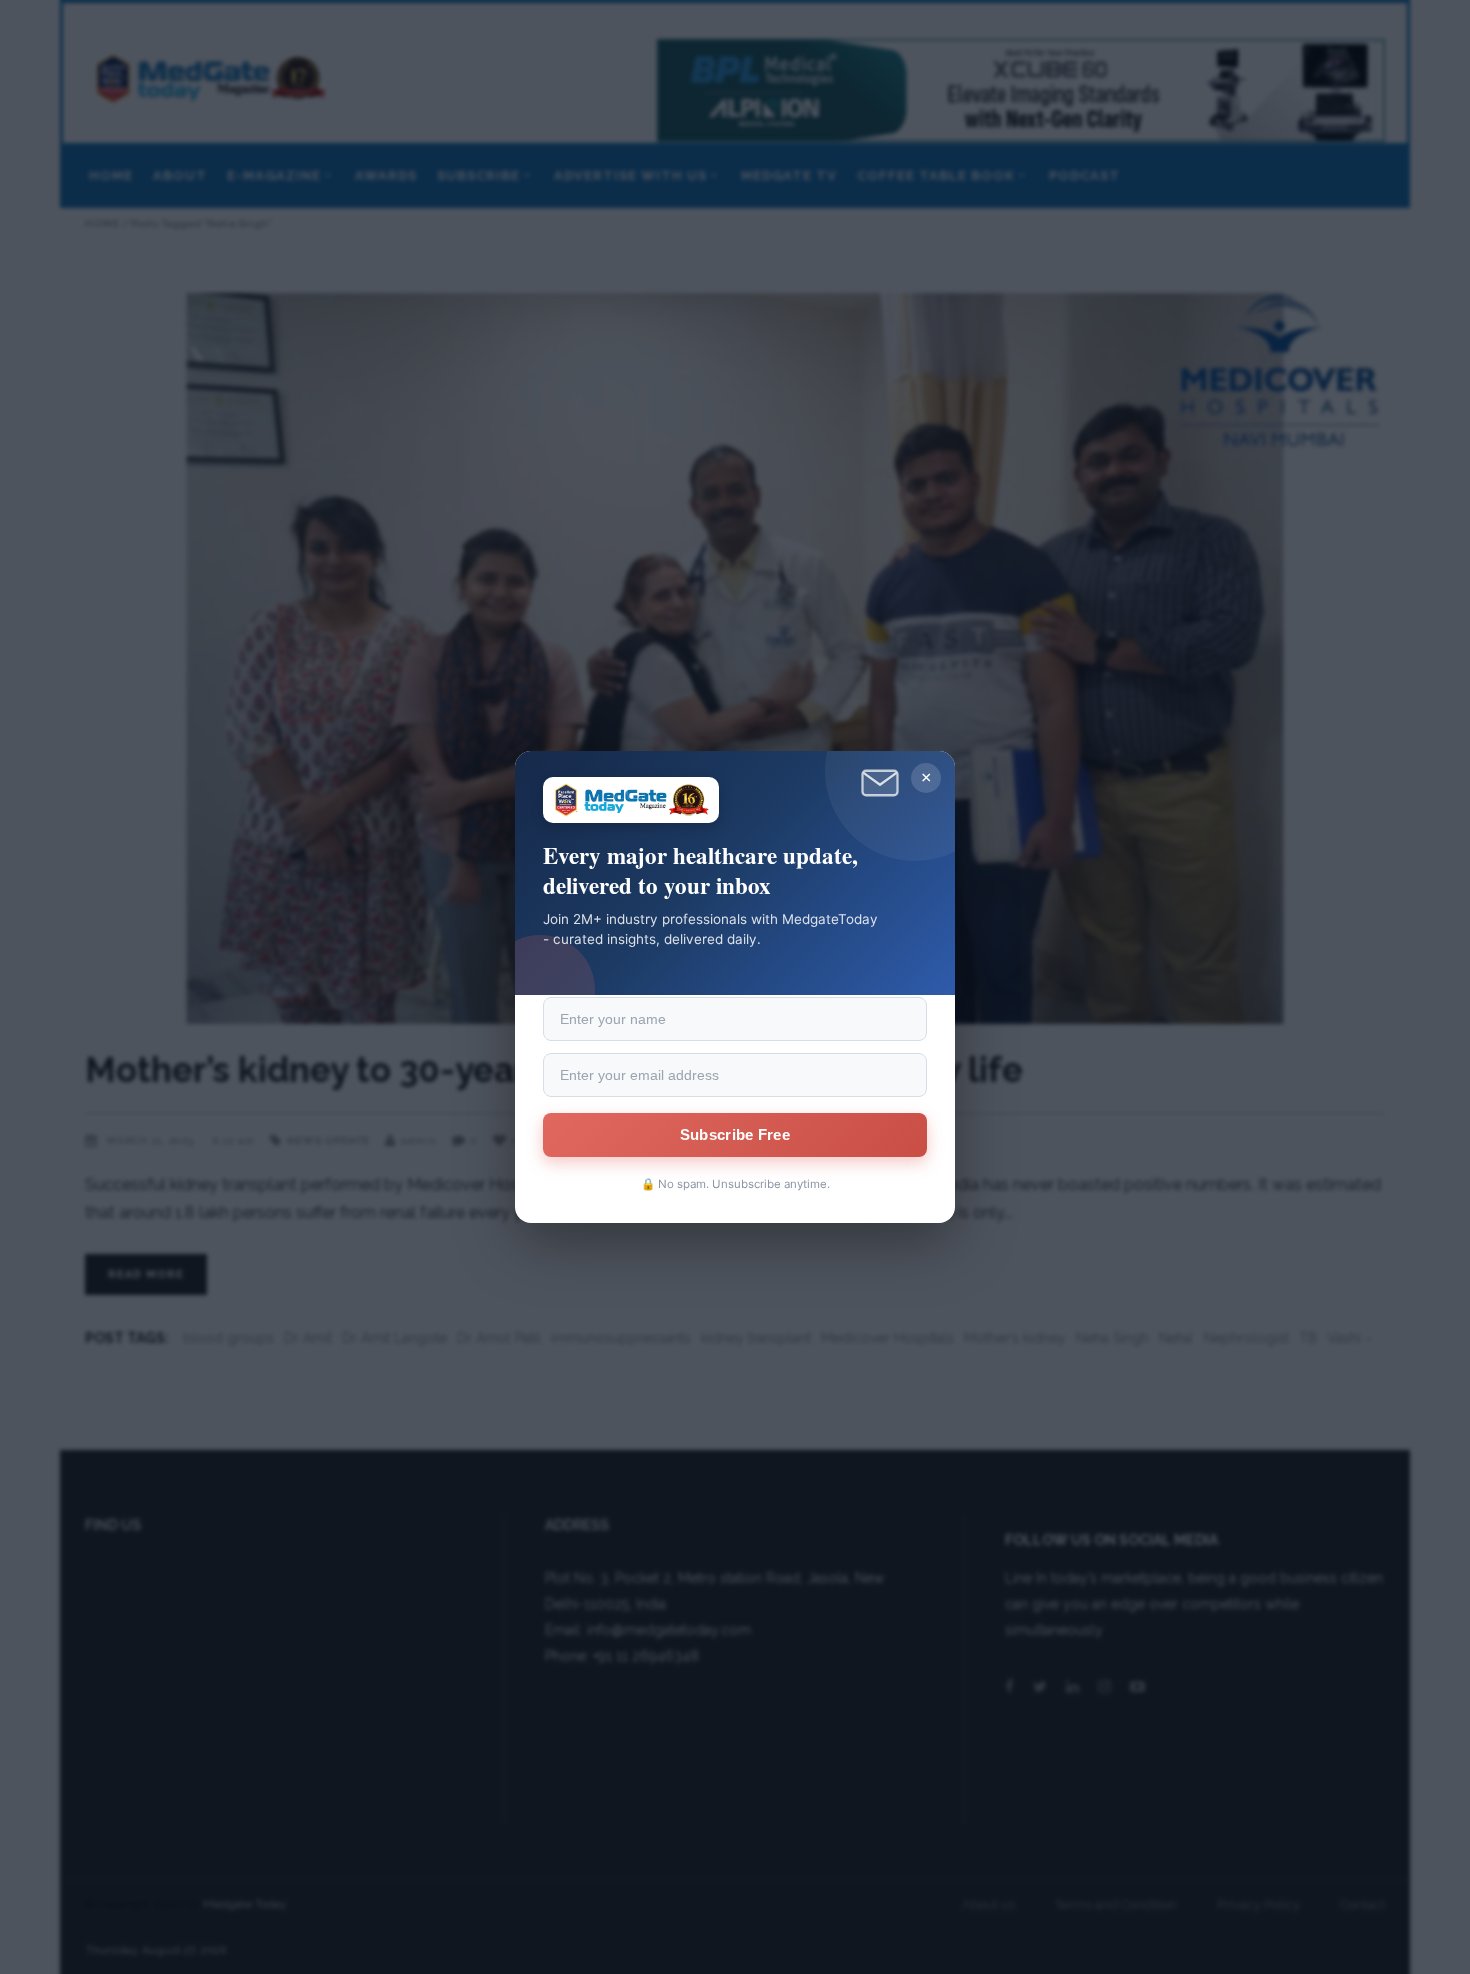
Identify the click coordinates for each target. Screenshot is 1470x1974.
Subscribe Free (735, 1135)
